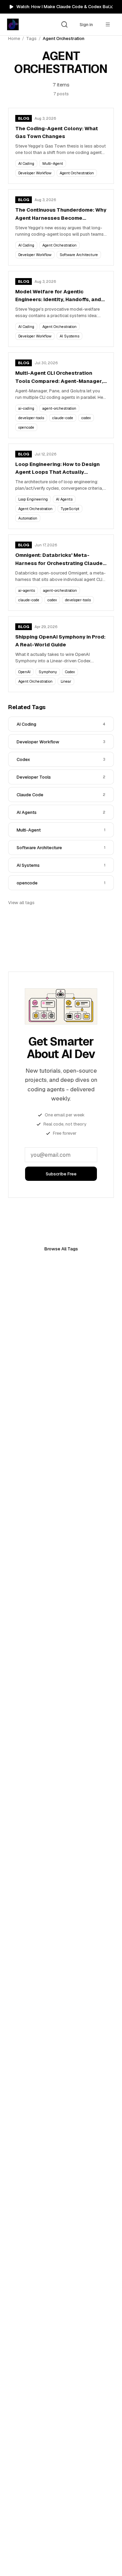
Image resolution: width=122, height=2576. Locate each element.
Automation (28, 518)
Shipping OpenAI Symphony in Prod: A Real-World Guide (60, 641)
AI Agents (64, 499)
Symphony (48, 672)
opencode (26, 427)
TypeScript (70, 509)
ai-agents (27, 590)
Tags (31, 38)
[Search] (64, 24)
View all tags (21, 903)
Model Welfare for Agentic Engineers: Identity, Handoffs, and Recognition (58, 296)
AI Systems (69, 336)
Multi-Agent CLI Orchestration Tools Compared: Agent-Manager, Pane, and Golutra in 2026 (59, 377)
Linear (66, 681)
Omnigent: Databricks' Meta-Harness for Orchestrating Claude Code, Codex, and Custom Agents (59, 559)
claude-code (63, 418)
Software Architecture (79, 255)
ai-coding (26, 408)
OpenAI (24, 672)
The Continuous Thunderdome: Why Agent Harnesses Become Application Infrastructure (61, 214)
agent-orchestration (59, 408)
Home (14, 38)
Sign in (86, 25)
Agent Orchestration (77, 173)
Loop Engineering (33, 499)
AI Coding (26, 163)
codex (86, 418)
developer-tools (31, 418)
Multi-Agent (53, 163)
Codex (70, 672)
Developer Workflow (35, 173)
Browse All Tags (61, 1249)
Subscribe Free (61, 1174)
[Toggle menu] (108, 24)
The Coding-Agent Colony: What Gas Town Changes (57, 132)
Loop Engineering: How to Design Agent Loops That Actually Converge (57, 469)
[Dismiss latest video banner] (111, 7)
